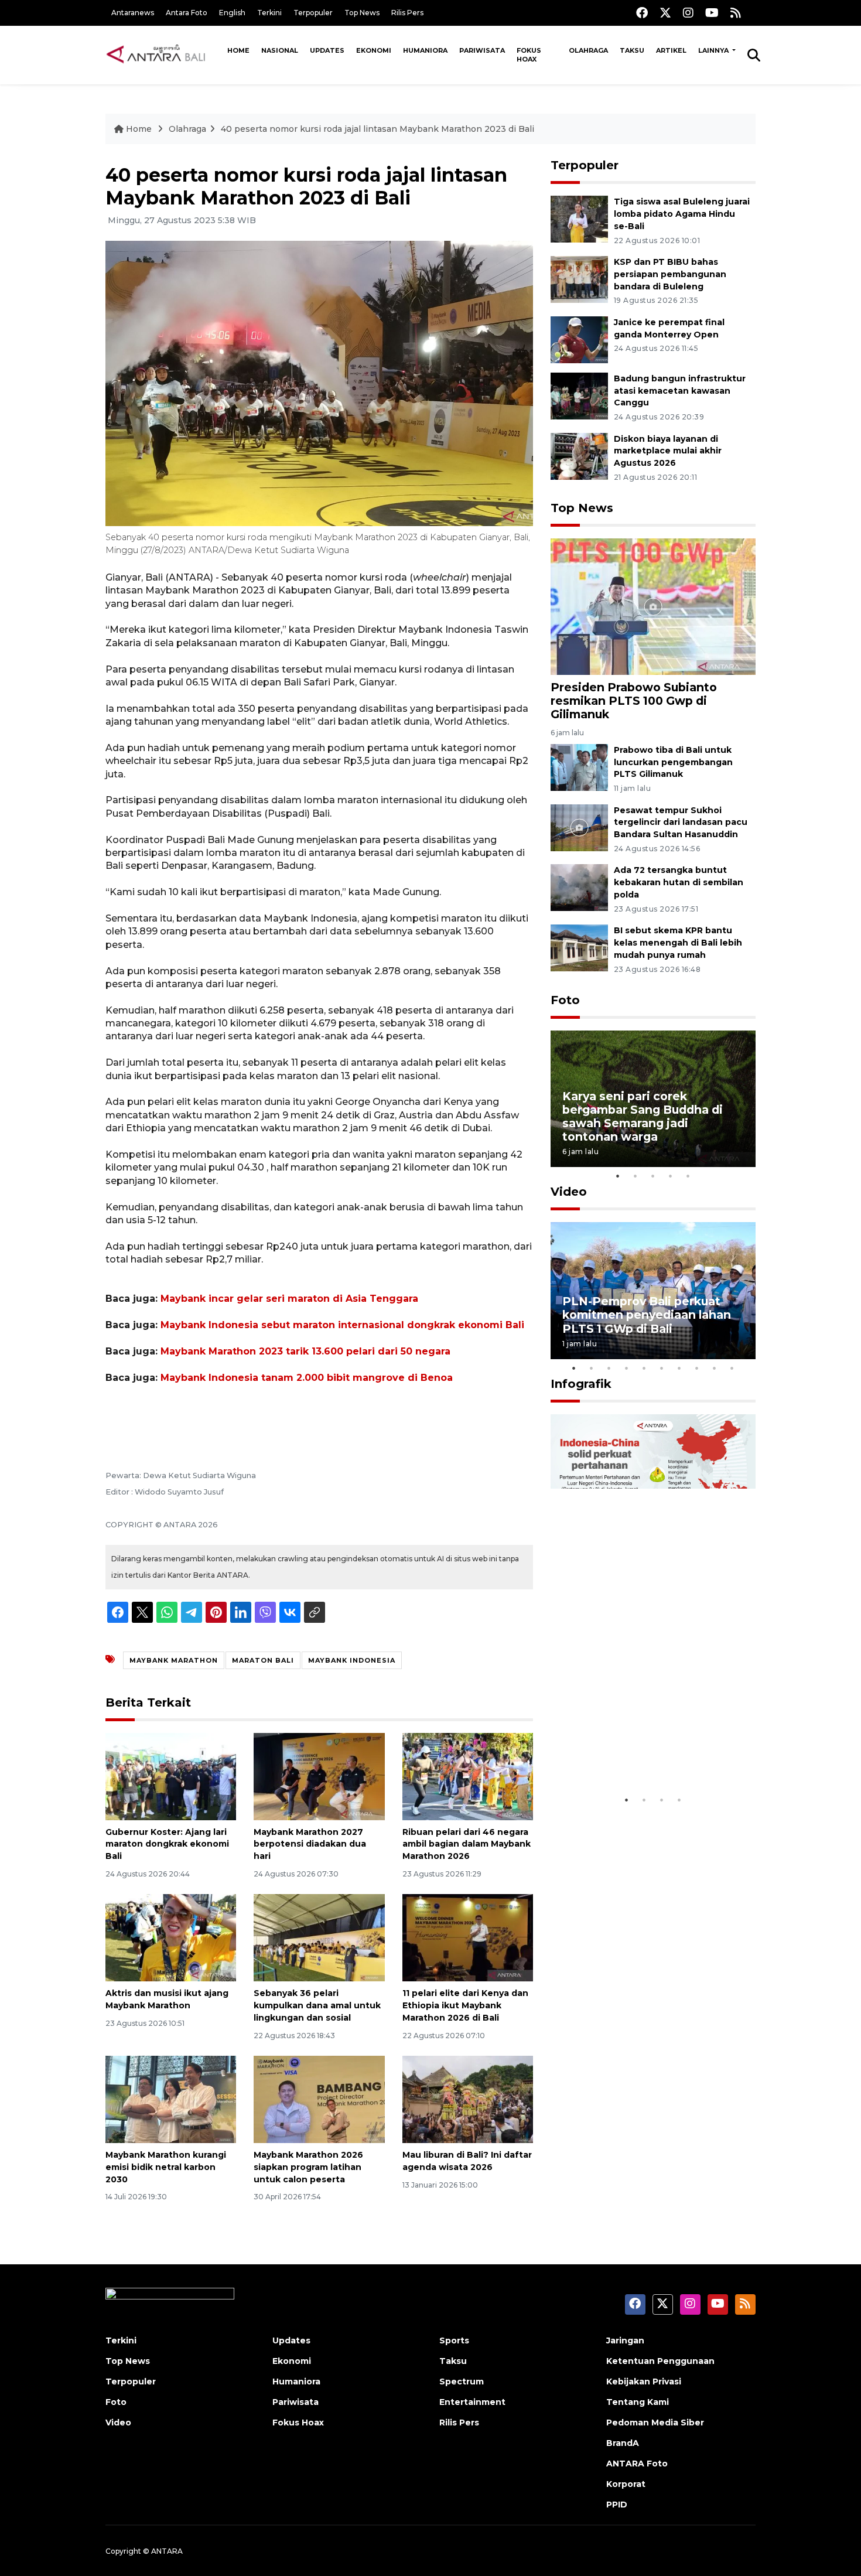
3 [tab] (653, 1176)
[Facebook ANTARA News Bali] (642, 13)
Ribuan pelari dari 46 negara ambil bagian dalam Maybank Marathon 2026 (467, 1844)
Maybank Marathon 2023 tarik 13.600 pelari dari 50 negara (305, 1351)
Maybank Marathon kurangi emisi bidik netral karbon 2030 (166, 2167)
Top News (362, 13)
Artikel (671, 50)
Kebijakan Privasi (644, 2381)
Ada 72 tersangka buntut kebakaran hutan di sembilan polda (679, 882)
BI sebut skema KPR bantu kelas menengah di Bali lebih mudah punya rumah (678, 943)
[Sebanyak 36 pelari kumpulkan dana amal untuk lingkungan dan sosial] (319, 1937)
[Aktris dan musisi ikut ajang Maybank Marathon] (171, 1937)
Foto (565, 1000)
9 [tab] (715, 1368)
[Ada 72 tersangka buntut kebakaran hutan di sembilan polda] (579, 887)
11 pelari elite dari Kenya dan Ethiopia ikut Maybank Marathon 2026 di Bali (465, 2005)
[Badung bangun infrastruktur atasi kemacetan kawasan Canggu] (579, 395)
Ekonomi (374, 50)
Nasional (280, 50)
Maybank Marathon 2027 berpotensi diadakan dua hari (310, 1844)
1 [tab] (618, 1176)
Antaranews (133, 13)
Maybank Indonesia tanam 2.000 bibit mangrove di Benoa (307, 1378)
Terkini (269, 13)
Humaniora (425, 50)
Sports (454, 2340)
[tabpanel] (653, 1099)
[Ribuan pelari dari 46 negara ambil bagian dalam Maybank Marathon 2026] (468, 1775)
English (232, 13)
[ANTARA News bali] (163, 54)
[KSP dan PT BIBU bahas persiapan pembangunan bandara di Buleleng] (579, 279)
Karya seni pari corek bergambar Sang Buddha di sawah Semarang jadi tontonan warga (643, 1116)
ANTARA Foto (637, 2464)
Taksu (632, 50)
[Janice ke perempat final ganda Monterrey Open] (579, 339)
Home (238, 50)
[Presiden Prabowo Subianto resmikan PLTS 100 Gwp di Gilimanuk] (653, 606)
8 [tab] (697, 1368)
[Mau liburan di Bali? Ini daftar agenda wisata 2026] (468, 2099)
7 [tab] (679, 1368)
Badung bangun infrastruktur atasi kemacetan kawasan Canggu (680, 391)
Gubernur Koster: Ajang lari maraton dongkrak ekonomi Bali (167, 1844)
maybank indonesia (352, 1660)
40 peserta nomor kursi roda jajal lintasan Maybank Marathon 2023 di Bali (377, 129)
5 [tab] (688, 1176)
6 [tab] (662, 1368)
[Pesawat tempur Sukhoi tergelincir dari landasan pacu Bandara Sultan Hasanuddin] (579, 827)
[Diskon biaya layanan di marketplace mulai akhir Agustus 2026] (579, 456)
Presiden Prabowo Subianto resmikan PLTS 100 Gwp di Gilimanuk (634, 701)
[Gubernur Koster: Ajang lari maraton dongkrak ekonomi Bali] (171, 1775)
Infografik (581, 1384)
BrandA (623, 2443)
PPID (617, 2505)
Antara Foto (187, 13)
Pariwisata (482, 50)
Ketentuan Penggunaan (660, 2361)
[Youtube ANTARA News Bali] (712, 13)
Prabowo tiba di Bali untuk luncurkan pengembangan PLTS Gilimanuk (673, 762)
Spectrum (462, 2381)
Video (569, 1192)
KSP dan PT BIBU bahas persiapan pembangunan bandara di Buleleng (670, 274)
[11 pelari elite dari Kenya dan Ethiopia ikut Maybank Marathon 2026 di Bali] (468, 1937)
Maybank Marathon (174, 1660)
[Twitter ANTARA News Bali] (665, 13)
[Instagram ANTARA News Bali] (688, 13)
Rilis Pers (407, 13)
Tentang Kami (638, 2402)
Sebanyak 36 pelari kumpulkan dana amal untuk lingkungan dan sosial (317, 2005)
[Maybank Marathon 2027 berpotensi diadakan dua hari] (319, 1775)
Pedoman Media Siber (655, 2423)
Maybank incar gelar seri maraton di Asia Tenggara (289, 1299)
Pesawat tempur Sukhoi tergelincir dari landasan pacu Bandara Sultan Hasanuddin (681, 823)
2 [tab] (635, 1176)
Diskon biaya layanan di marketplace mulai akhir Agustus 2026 (668, 451)
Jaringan (625, 2340)
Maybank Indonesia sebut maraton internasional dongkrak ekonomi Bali (342, 1325)
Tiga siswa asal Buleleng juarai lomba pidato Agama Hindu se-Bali (682, 214)
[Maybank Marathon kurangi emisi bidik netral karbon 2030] (171, 2099)
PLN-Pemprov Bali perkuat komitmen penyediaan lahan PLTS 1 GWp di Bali (647, 1315)
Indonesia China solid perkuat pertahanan (650, 1753)
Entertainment (472, 2402)
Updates (327, 50)
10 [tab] (732, 1368)
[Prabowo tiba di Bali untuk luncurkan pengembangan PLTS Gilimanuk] (579, 767)
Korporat (626, 2484)
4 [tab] (671, 1176)
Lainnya (714, 50)
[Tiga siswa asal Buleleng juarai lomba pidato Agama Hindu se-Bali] (579, 218)
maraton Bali (263, 1660)
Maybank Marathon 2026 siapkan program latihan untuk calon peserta (308, 2167)
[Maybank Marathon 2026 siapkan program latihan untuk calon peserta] (319, 2099)
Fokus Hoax (529, 55)
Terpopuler (313, 13)
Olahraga (588, 50)
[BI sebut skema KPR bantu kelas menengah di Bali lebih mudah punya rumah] (579, 947)
